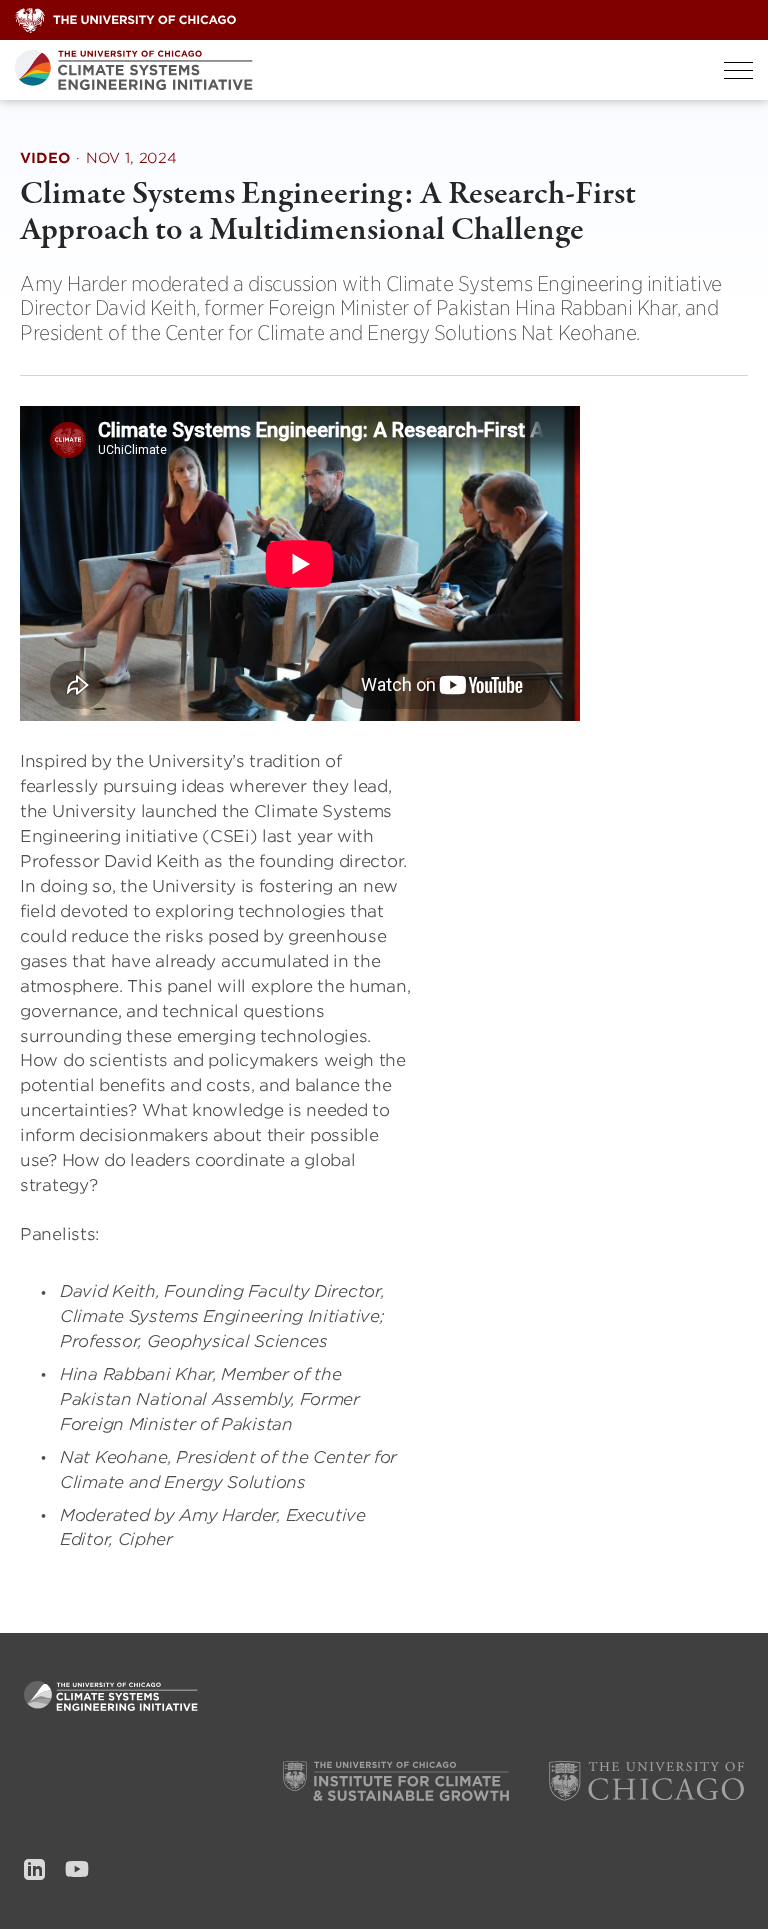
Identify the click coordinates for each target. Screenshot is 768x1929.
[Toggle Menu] (738, 70)
